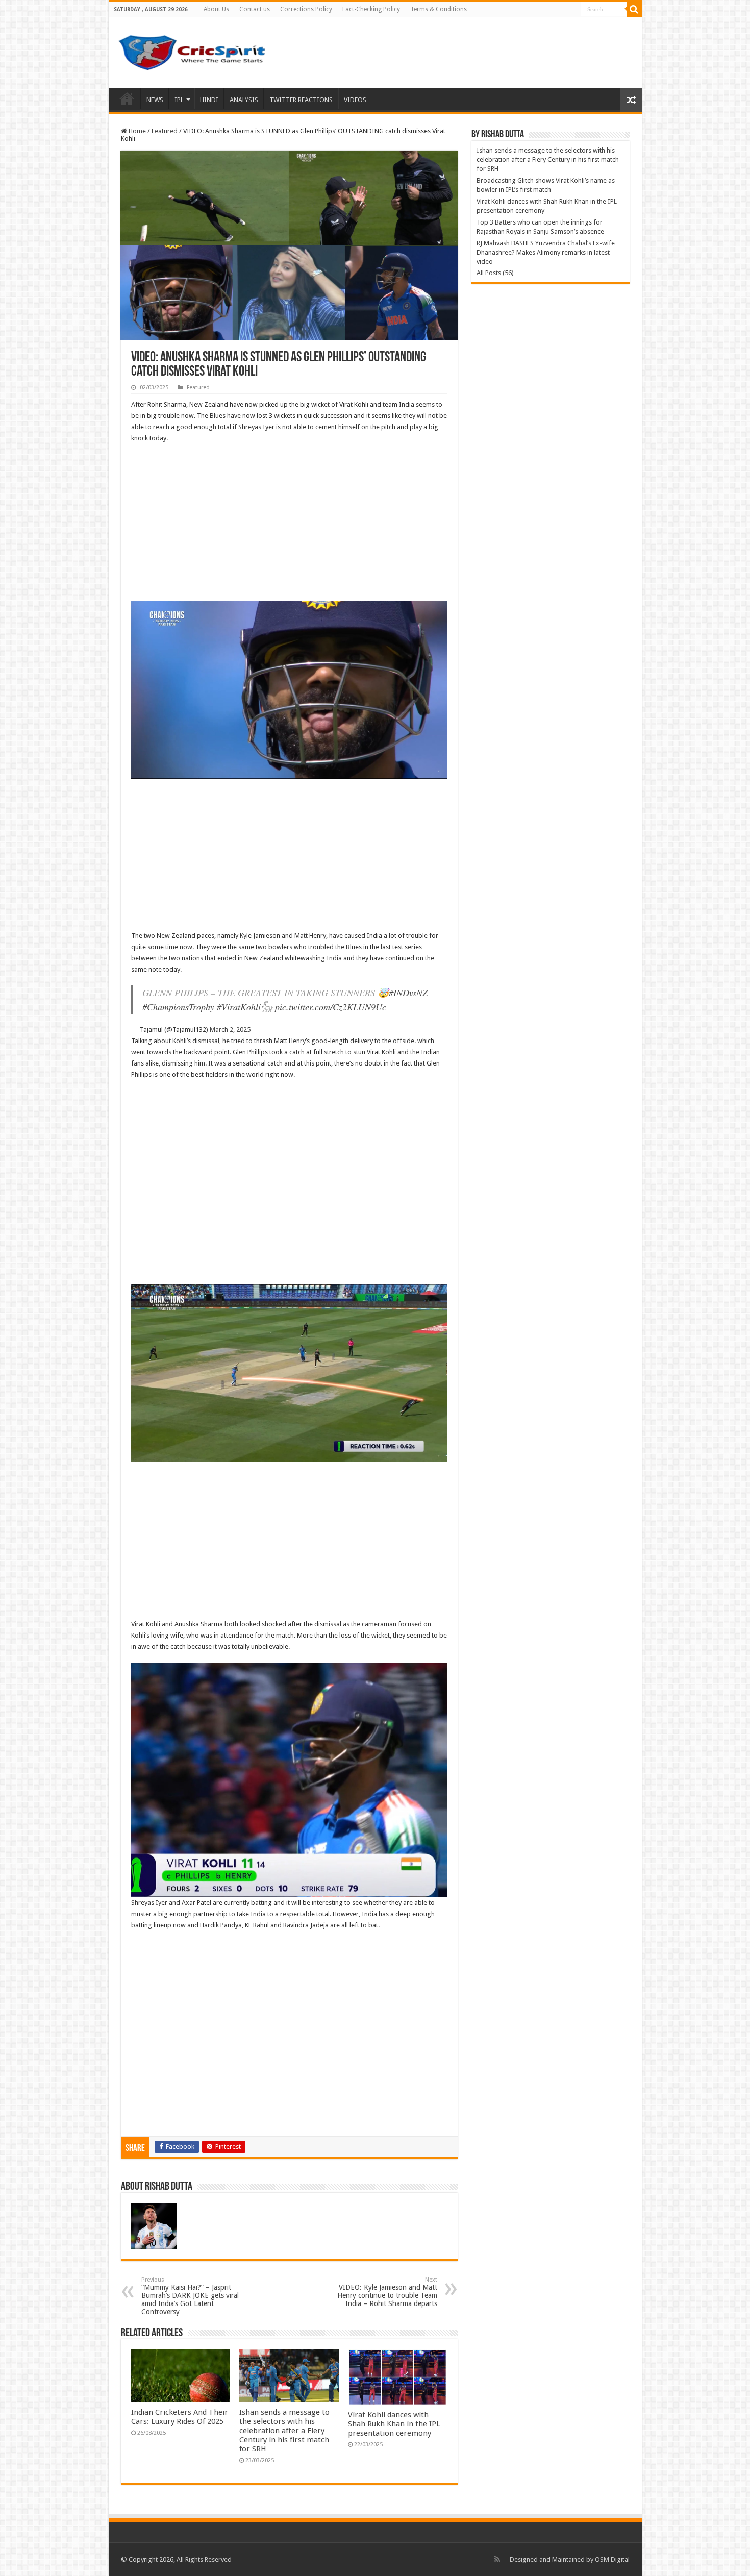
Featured (165, 131)
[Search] (634, 9)
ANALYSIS (244, 100)
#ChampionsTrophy (178, 1007)
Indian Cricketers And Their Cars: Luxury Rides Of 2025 (180, 2417)
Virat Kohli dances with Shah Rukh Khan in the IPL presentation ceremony (394, 2424)
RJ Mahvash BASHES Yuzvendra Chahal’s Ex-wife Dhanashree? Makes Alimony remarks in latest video (546, 252)
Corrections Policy (306, 9)
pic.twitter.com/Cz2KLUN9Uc (331, 1007)
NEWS (155, 100)
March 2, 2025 (230, 1030)
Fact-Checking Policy (371, 9)
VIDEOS (355, 100)
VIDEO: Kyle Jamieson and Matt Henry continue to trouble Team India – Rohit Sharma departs (387, 2292)
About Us (216, 9)
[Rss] (497, 2559)
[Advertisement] (289, 526)
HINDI (209, 100)
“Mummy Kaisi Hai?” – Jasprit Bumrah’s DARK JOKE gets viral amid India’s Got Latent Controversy (190, 2296)
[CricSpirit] (193, 51)
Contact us (255, 9)
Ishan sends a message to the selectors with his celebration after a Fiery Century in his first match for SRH (284, 2431)
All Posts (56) (495, 273)
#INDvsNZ (408, 993)
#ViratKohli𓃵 (245, 1007)
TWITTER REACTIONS (301, 100)
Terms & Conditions (439, 9)
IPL (179, 100)
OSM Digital (612, 2559)
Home (127, 98)
